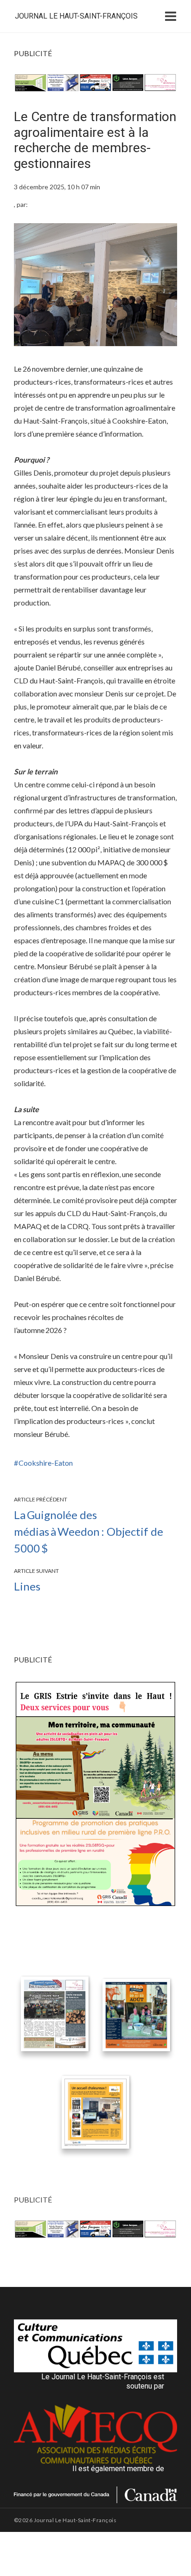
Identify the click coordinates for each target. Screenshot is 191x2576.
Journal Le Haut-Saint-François (76, 16)
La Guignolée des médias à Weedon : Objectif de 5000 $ (89, 1531)
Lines (27, 1586)
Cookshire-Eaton (46, 1463)
